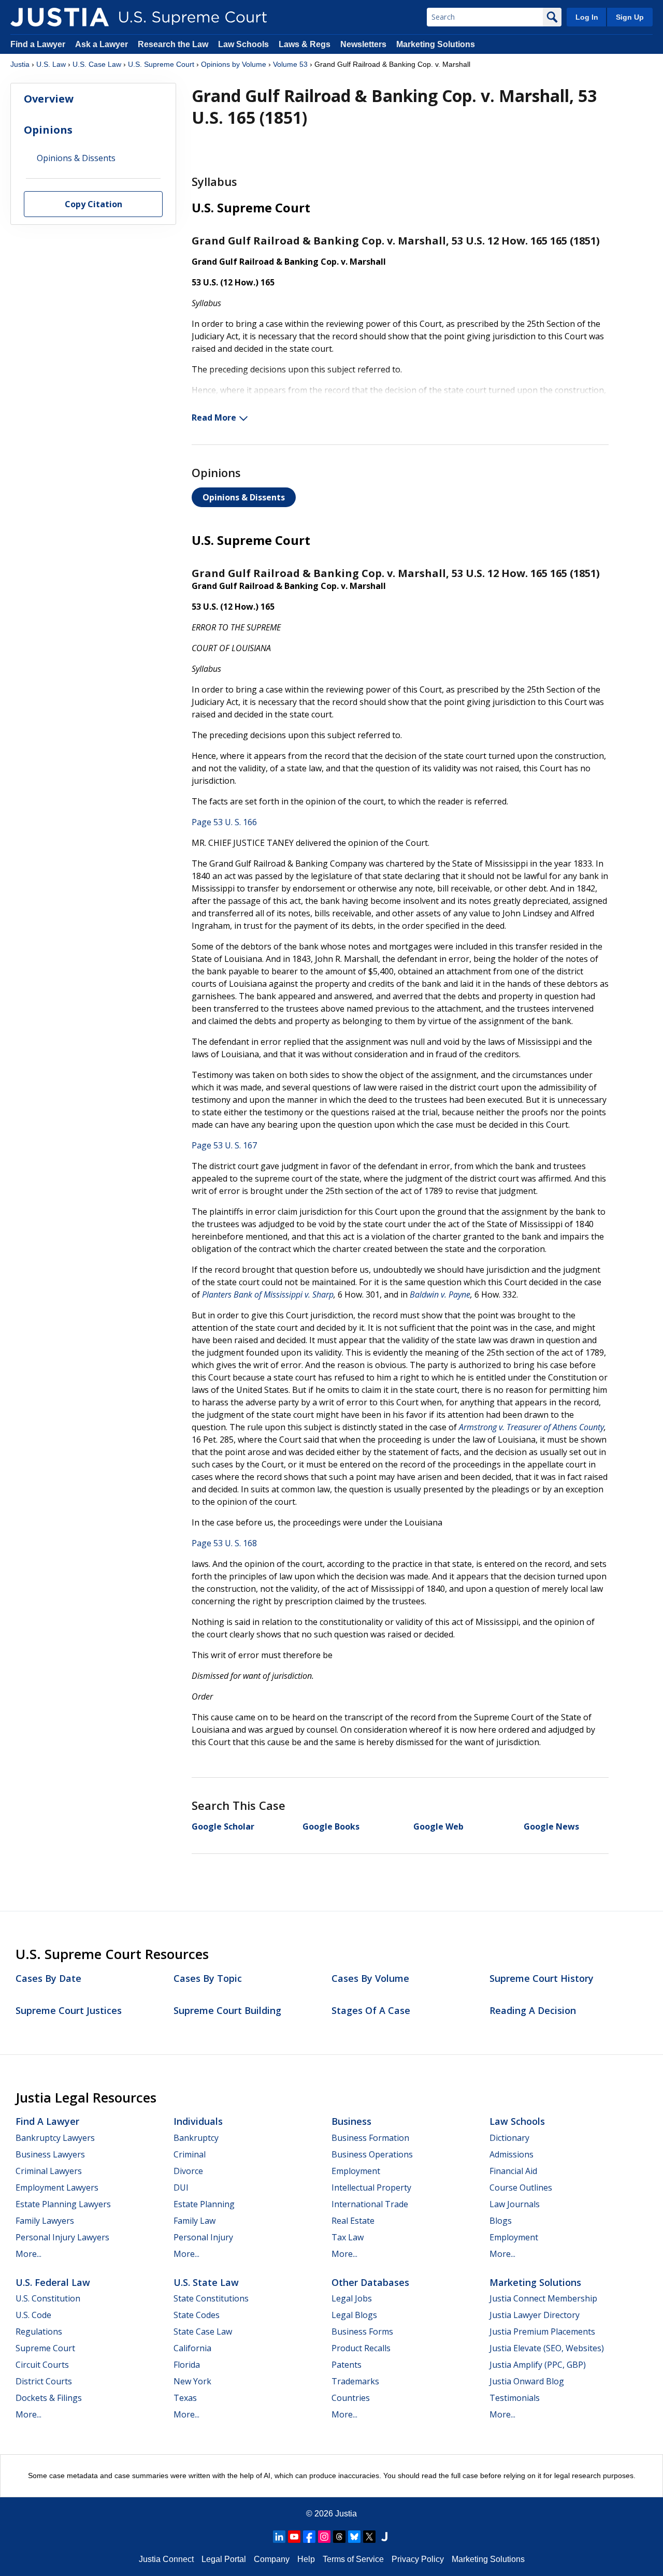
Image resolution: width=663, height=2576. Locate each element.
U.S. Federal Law (53, 2282)
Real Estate (353, 2221)
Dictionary (509, 2138)
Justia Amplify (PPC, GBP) (538, 2365)
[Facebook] (309, 2537)
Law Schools (243, 44)
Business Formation (370, 2138)
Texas (185, 2398)
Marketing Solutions (436, 44)
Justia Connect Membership (543, 2298)
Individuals (198, 2121)
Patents (347, 2365)
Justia (20, 64)
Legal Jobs (352, 2298)
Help (306, 2559)
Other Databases (370, 2282)
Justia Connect (166, 2559)
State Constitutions (211, 2298)
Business (351, 2121)
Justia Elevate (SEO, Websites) (547, 2348)
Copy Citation (93, 205)
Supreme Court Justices (69, 2010)
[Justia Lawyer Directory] (384, 2537)
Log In (587, 17)
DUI (181, 2188)
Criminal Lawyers (49, 2171)
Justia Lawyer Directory (535, 2315)
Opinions (48, 130)
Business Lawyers (50, 2154)
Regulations (39, 2332)
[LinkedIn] (279, 2537)
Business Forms (362, 2332)
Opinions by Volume (234, 64)
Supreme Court (45, 2348)
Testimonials (515, 2398)
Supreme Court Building (227, 2010)
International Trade (370, 2204)
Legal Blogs (354, 2315)
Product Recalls (361, 2348)
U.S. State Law (206, 2282)
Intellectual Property (371, 2188)
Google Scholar (223, 1826)
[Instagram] (324, 2537)
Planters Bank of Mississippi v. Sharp (268, 1294)
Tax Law (348, 2237)
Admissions (511, 2154)
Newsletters (363, 44)
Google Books (331, 1826)
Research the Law (173, 44)
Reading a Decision (533, 2010)
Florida (187, 2365)
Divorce (188, 2171)
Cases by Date (48, 1978)
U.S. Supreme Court (161, 64)
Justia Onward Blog (527, 2381)
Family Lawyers (45, 2221)
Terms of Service (353, 2559)
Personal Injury (203, 2237)
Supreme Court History (542, 1978)
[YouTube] (294, 2537)
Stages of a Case (371, 2010)
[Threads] (339, 2537)
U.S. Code (33, 2315)
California (192, 2348)
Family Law (194, 2221)
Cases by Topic (208, 1978)
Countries (351, 2398)
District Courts (44, 2381)
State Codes (197, 2315)
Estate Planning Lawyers (63, 2204)
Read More (214, 418)
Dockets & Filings (49, 2398)
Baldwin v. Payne (440, 1294)
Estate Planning (204, 2204)
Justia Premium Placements (542, 2332)
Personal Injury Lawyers (62, 2237)
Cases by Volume (370, 1978)
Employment (356, 2171)
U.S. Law (51, 64)
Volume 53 (290, 64)
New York (192, 2381)
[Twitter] (369, 2537)
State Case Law (203, 2332)
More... (28, 2254)
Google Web (438, 1826)
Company (272, 2559)
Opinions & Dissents (244, 497)
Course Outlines (521, 2188)
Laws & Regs (305, 44)
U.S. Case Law (97, 64)
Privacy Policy (418, 2559)
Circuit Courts (42, 2365)
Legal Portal (224, 2559)
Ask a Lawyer (103, 44)
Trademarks (355, 2381)
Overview (49, 99)
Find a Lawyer (38, 44)
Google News (551, 1826)
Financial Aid (513, 2171)
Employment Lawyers (57, 2188)
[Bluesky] (354, 2537)
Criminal (190, 2154)
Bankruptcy (196, 2138)
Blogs (501, 2221)
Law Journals (515, 2204)
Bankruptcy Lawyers (55, 2138)
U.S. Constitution (48, 2298)
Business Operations (372, 2154)
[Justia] (60, 17)
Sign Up (630, 17)
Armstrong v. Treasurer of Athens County (531, 1427)
